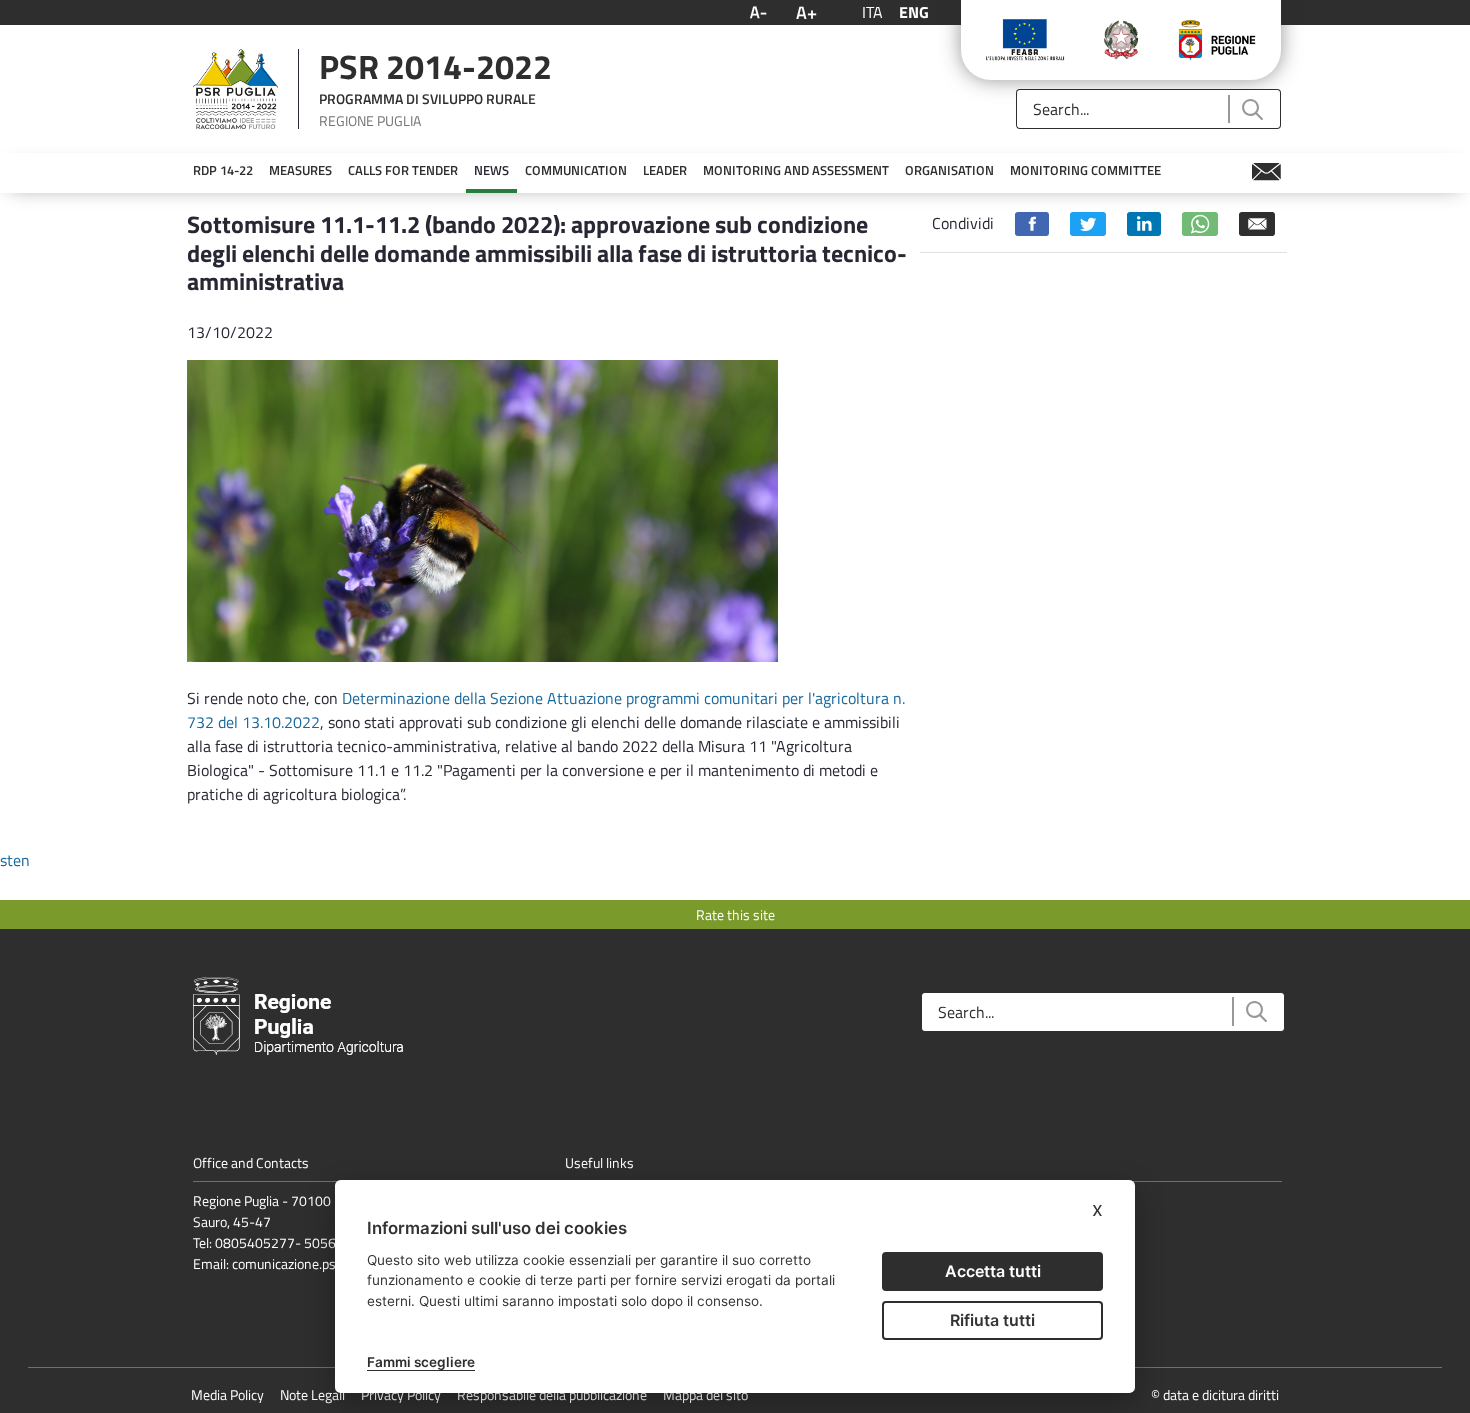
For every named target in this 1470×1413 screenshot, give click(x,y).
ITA (872, 12)
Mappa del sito (705, 1394)
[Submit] (1251, 109)
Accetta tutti (993, 1271)
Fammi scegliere (421, 1362)
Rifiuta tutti (992, 1320)
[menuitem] (223, 171)
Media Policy (227, 1394)
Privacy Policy (401, 1394)
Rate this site (735, 914)
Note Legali (312, 1394)
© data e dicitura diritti (1215, 1394)
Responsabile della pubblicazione (552, 1394)
